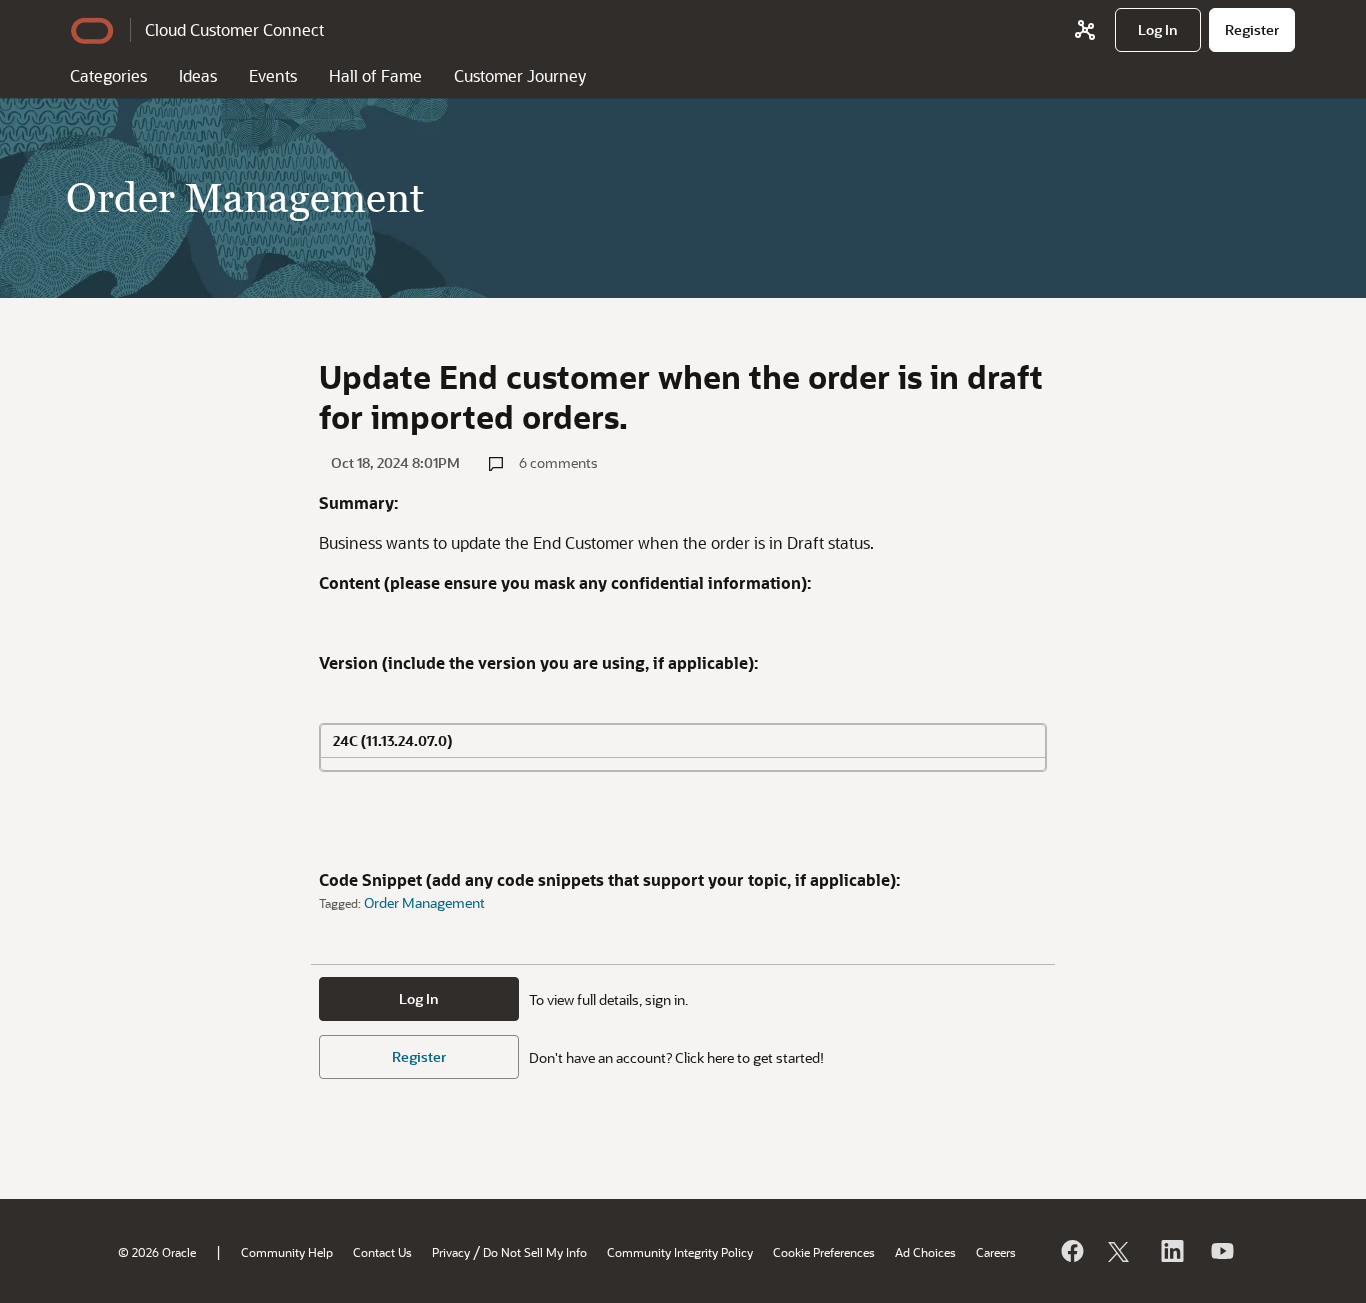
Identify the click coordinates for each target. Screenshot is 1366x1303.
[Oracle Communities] (1085, 30)
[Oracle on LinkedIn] (1171, 1251)
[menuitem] (1158, 30)
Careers (996, 1252)
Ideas (198, 75)
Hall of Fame (375, 75)
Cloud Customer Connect (234, 29)
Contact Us (382, 1252)
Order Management (424, 902)
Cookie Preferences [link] (824, 1252)
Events (273, 75)
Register (419, 1056)
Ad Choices (925, 1252)
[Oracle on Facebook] (1071, 1251)
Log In (419, 998)
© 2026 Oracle (157, 1252)
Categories (108, 75)
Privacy (451, 1252)
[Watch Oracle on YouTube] (1221, 1251)
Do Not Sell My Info (535, 1252)
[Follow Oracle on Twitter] (1121, 1251)
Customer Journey (520, 75)
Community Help (287, 1252)
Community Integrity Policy (680, 1252)
